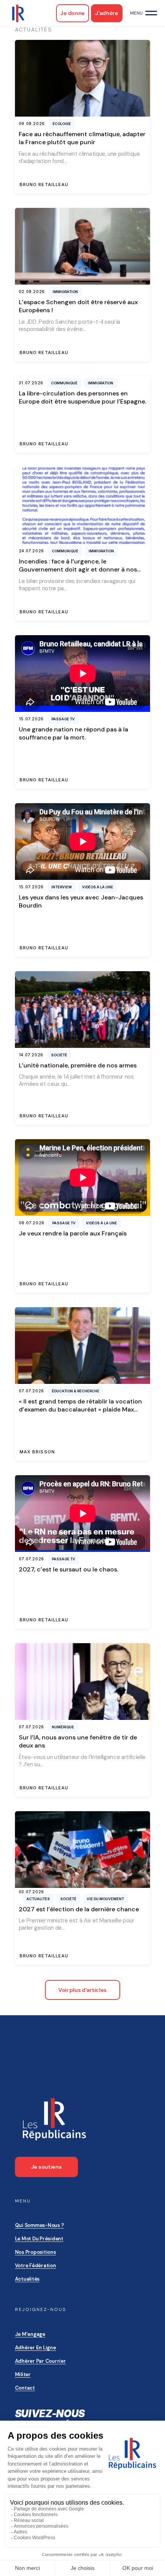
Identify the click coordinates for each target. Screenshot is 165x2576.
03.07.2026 (31, 1892)
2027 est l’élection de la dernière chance (79, 1909)
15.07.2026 (31, 719)
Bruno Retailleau (44, 185)
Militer (23, 2374)
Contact (25, 2388)
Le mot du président (39, 2239)
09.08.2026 (32, 124)
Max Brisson (37, 1452)
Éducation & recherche (76, 1391)
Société (59, 1055)
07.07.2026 (31, 1391)
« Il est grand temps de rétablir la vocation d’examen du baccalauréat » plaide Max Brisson (80, 1410)
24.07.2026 (31, 551)
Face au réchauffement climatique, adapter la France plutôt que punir (82, 138)
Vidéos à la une (98, 887)
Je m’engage (30, 2334)
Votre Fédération (35, 2266)
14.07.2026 (31, 1055)
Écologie (62, 124)
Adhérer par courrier (40, 2361)
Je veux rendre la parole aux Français (73, 1233)
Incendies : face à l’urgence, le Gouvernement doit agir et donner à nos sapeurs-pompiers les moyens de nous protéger (78, 574)
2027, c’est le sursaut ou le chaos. (68, 1569)
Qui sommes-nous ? (40, 2225)
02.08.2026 (32, 292)
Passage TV (63, 719)
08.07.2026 (32, 1223)
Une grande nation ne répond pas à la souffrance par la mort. (73, 733)
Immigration (65, 292)
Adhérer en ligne (35, 2348)
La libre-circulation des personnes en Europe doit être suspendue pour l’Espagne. (82, 397)
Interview (62, 887)
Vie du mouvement (105, 1899)
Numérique (63, 1727)
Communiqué (64, 383)
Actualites (38, 1899)
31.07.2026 (31, 383)
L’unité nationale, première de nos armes (78, 1065)
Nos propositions (35, 2252)
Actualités (27, 2279)
